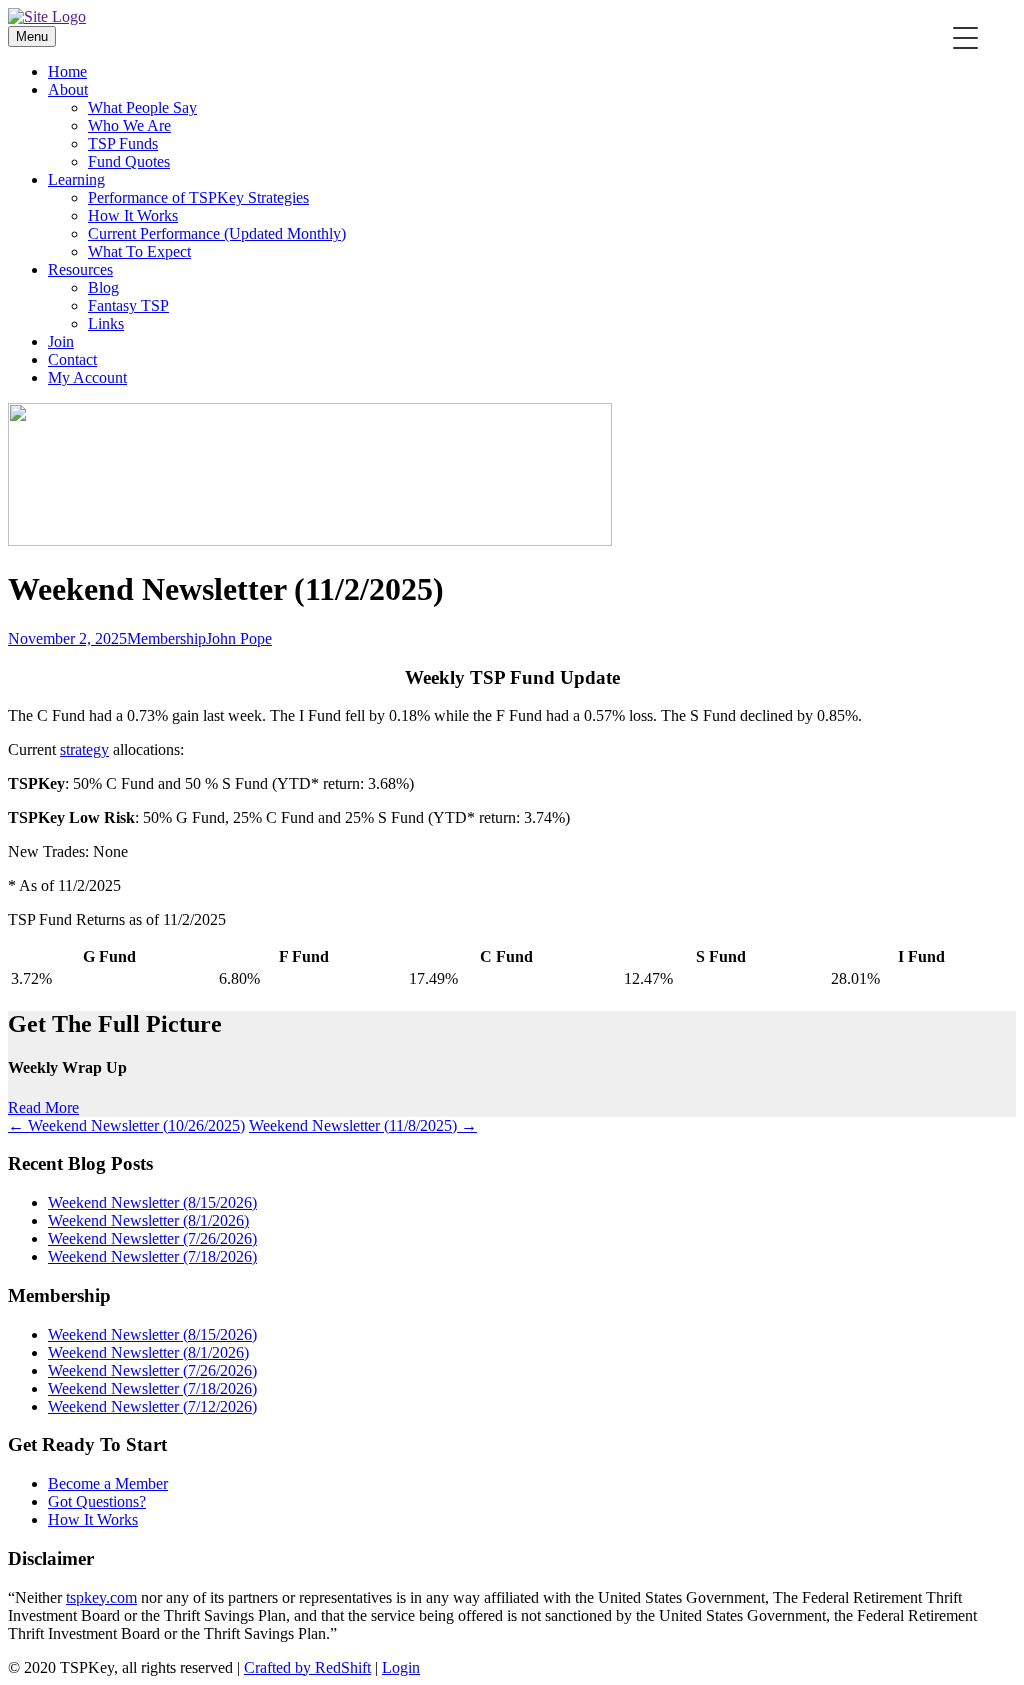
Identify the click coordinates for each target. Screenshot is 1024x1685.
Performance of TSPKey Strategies (198, 197)
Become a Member (108, 1483)
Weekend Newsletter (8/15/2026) (152, 1202)
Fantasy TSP (128, 305)
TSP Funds (123, 143)
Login (401, 1667)
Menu (32, 36)
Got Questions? (97, 1501)
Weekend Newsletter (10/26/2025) (126, 1125)
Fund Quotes (129, 161)
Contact (72, 359)
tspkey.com (101, 1597)
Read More (43, 1107)
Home (67, 71)
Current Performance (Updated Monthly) (217, 233)
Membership (166, 638)
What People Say (142, 107)
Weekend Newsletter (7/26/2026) (152, 1238)
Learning (76, 179)
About (68, 89)
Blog (103, 287)
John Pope (239, 638)
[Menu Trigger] (965, 37)
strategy (84, 749)
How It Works (133, 215)
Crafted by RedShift (307, 1667)
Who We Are (129, 125)
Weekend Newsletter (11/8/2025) (363, 1125)
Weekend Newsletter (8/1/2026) (148, 1220)
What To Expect (139, 251)
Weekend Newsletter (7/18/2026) (152, 1256)
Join (61, 341)
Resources (80, 269)
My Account (87, 377)
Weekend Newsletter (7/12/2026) (152, 1406)
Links (106, 323)
